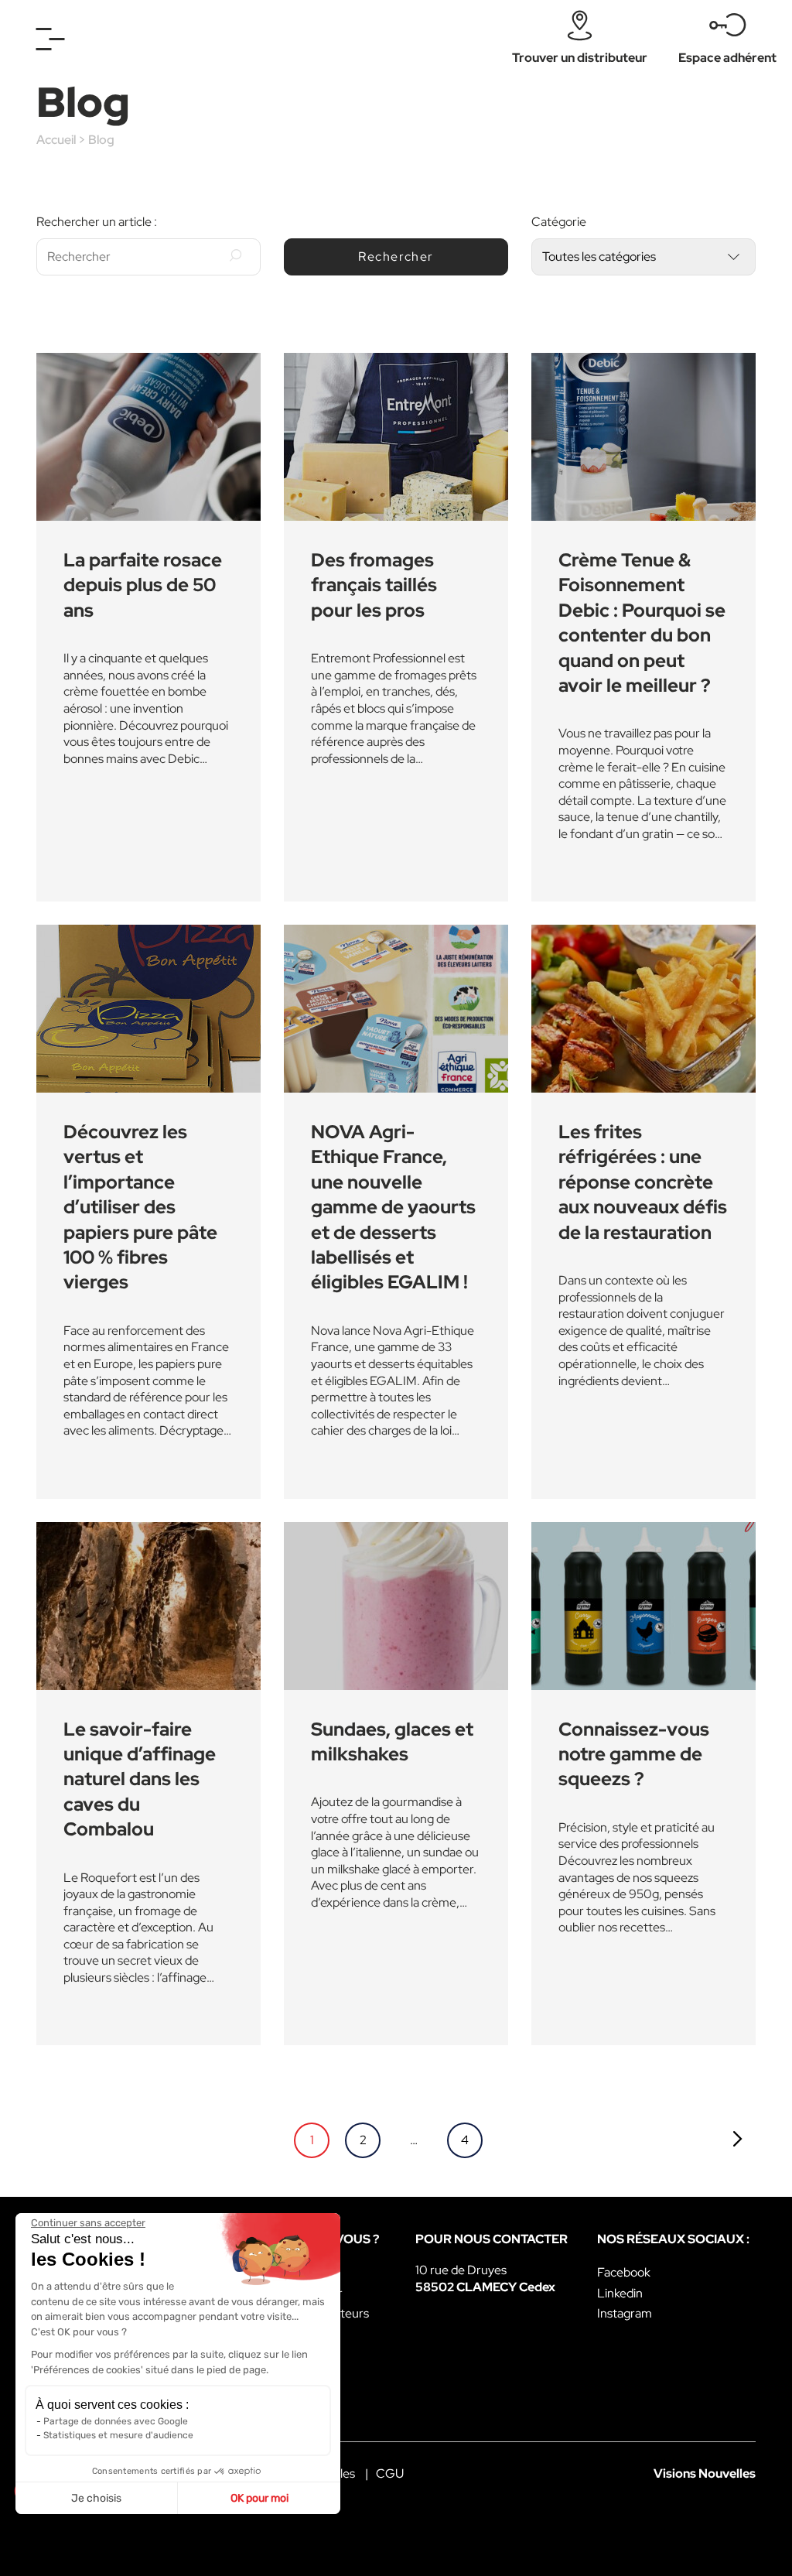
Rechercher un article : (97, 222)
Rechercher (396, 257)
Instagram (625, 2313)
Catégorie (559, 222)
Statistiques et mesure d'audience (118, 2435)
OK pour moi (259, 2498)
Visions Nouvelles (705, 2473)
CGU (390, 2473)
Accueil (56, 140)
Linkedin (620, 2293)
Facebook (624, 2272)
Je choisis (96, 2498)
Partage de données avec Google (116, 2421)
